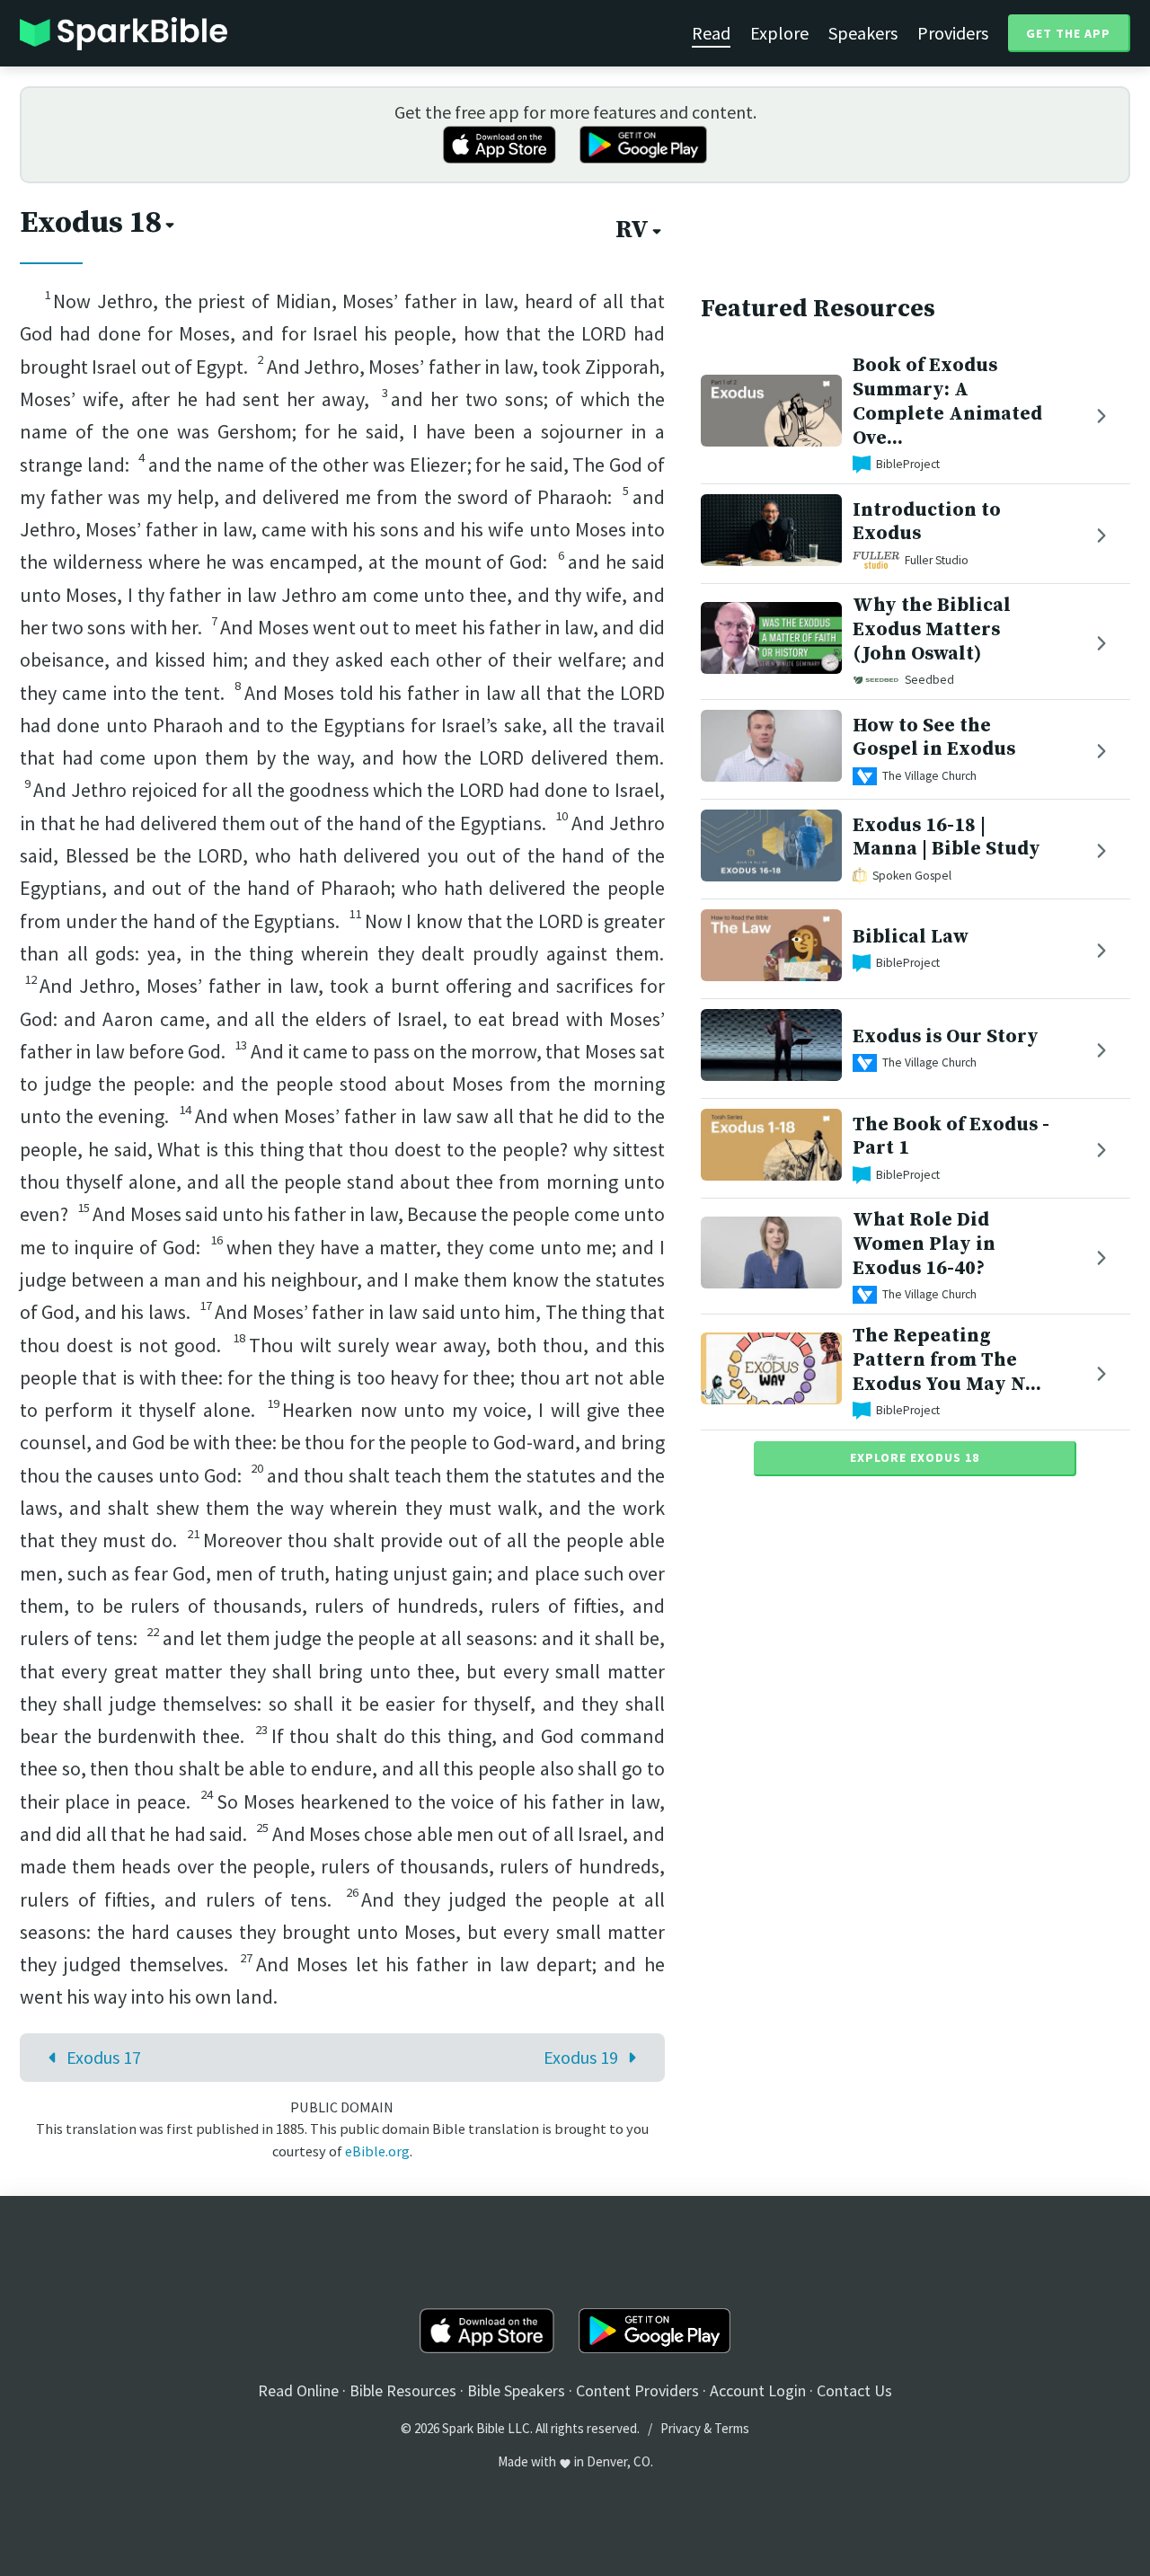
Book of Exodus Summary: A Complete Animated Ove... (947, 401)
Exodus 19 (581, 2057)
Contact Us (854, 2390)
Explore (779, 33)
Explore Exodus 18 (915, 1457)
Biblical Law (911, 937)
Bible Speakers (516, 2390)
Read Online (298, 2390)
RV (632, 230)
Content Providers (637, 2390)
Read (711, 33)
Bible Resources (403, 2390)
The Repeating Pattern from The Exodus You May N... (947, 1360)
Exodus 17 (104, 2057)
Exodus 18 (91, 223)
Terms (732, 2428)
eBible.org (377, 2151)
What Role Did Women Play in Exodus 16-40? (924, 1244)
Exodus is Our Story (946, 1036)
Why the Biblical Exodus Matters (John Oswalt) (932, 629)
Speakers (863, 33)
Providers (953, 33)
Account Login (758, 2390)
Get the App (1068, 33)
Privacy (681, 2428)
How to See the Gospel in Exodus (934, 737)
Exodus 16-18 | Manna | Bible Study (947, 837)
